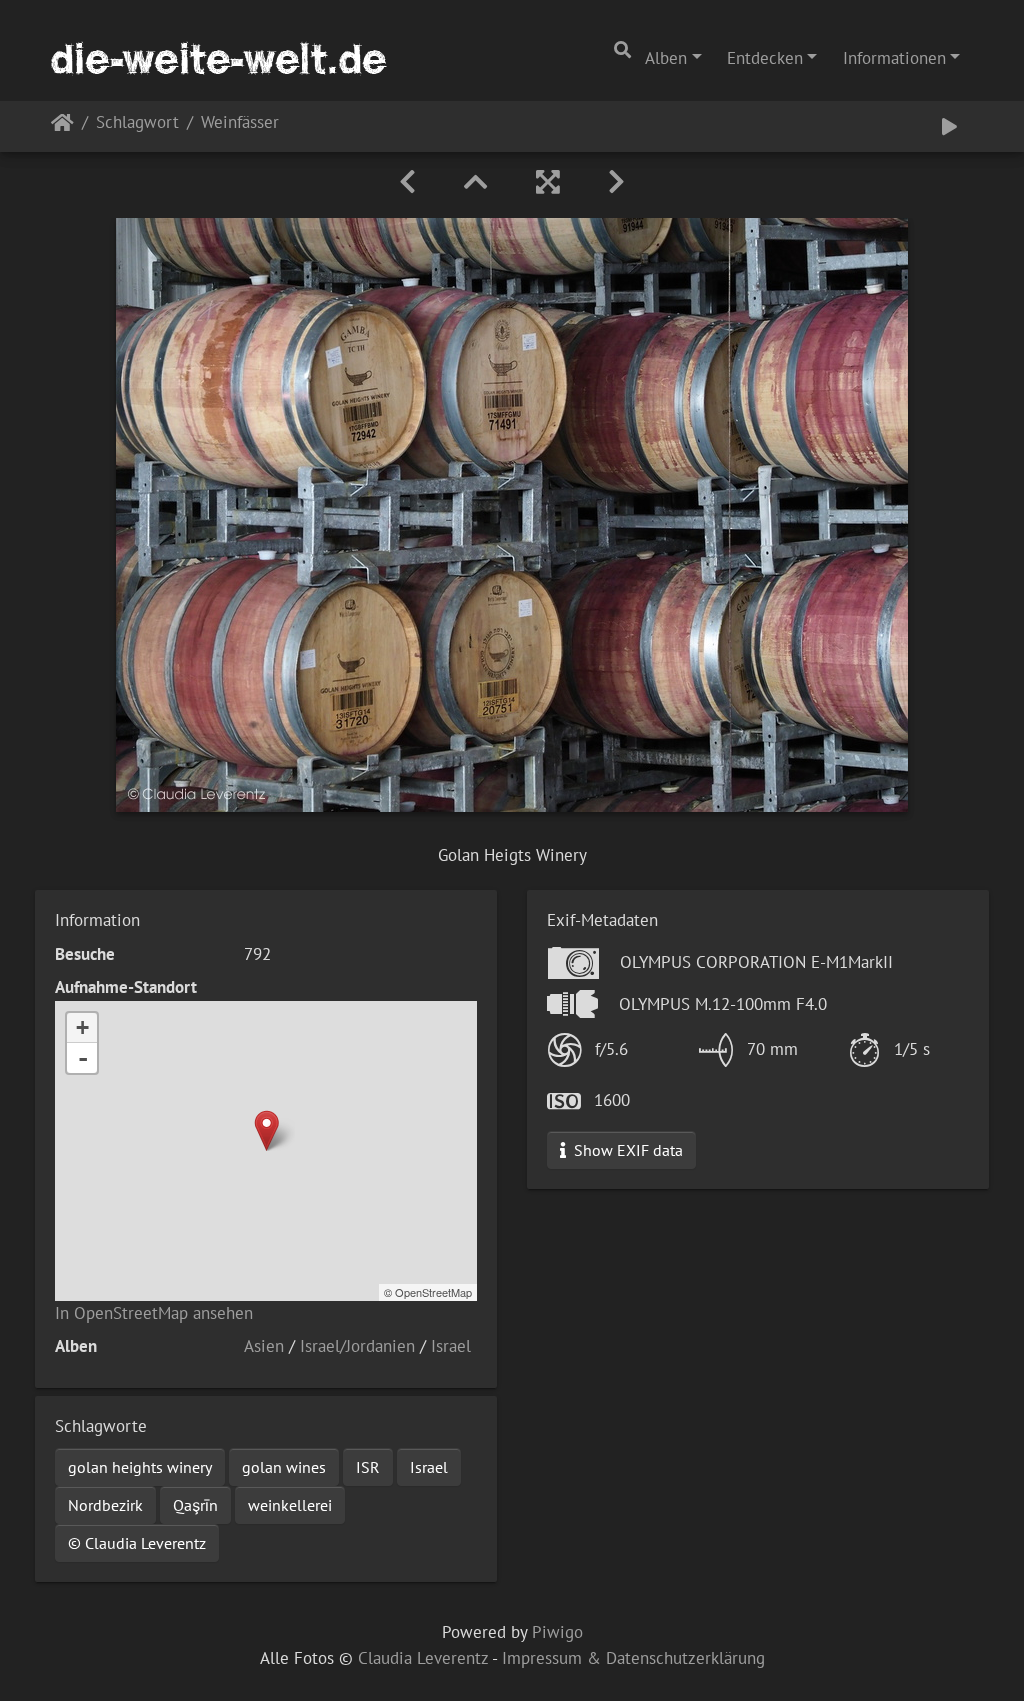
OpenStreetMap (433, 1292)
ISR (368, 1467)
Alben (666, 58)
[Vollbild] (548, 182)
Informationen (894, 58)
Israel (451, 1346)
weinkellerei (290, 1505)
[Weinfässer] (266, 1130)
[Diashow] (949, 126)
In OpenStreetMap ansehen (154, 1313)
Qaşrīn (195, 1505)
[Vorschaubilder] (476, 182)
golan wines (284, 1467)
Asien (264, 1346)
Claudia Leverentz (423, 1658)
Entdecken (765, 58)
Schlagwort (137, 123)
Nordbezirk (105, 1505)
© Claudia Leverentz (137, 1543)
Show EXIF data (626, 1150)
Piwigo (557, 1632)
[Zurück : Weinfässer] (407, 182)
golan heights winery (140, 1467)
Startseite (62, 126)
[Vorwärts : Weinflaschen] (616, 182)
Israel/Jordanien (357, 1346)
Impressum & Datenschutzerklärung (633, 1658)
